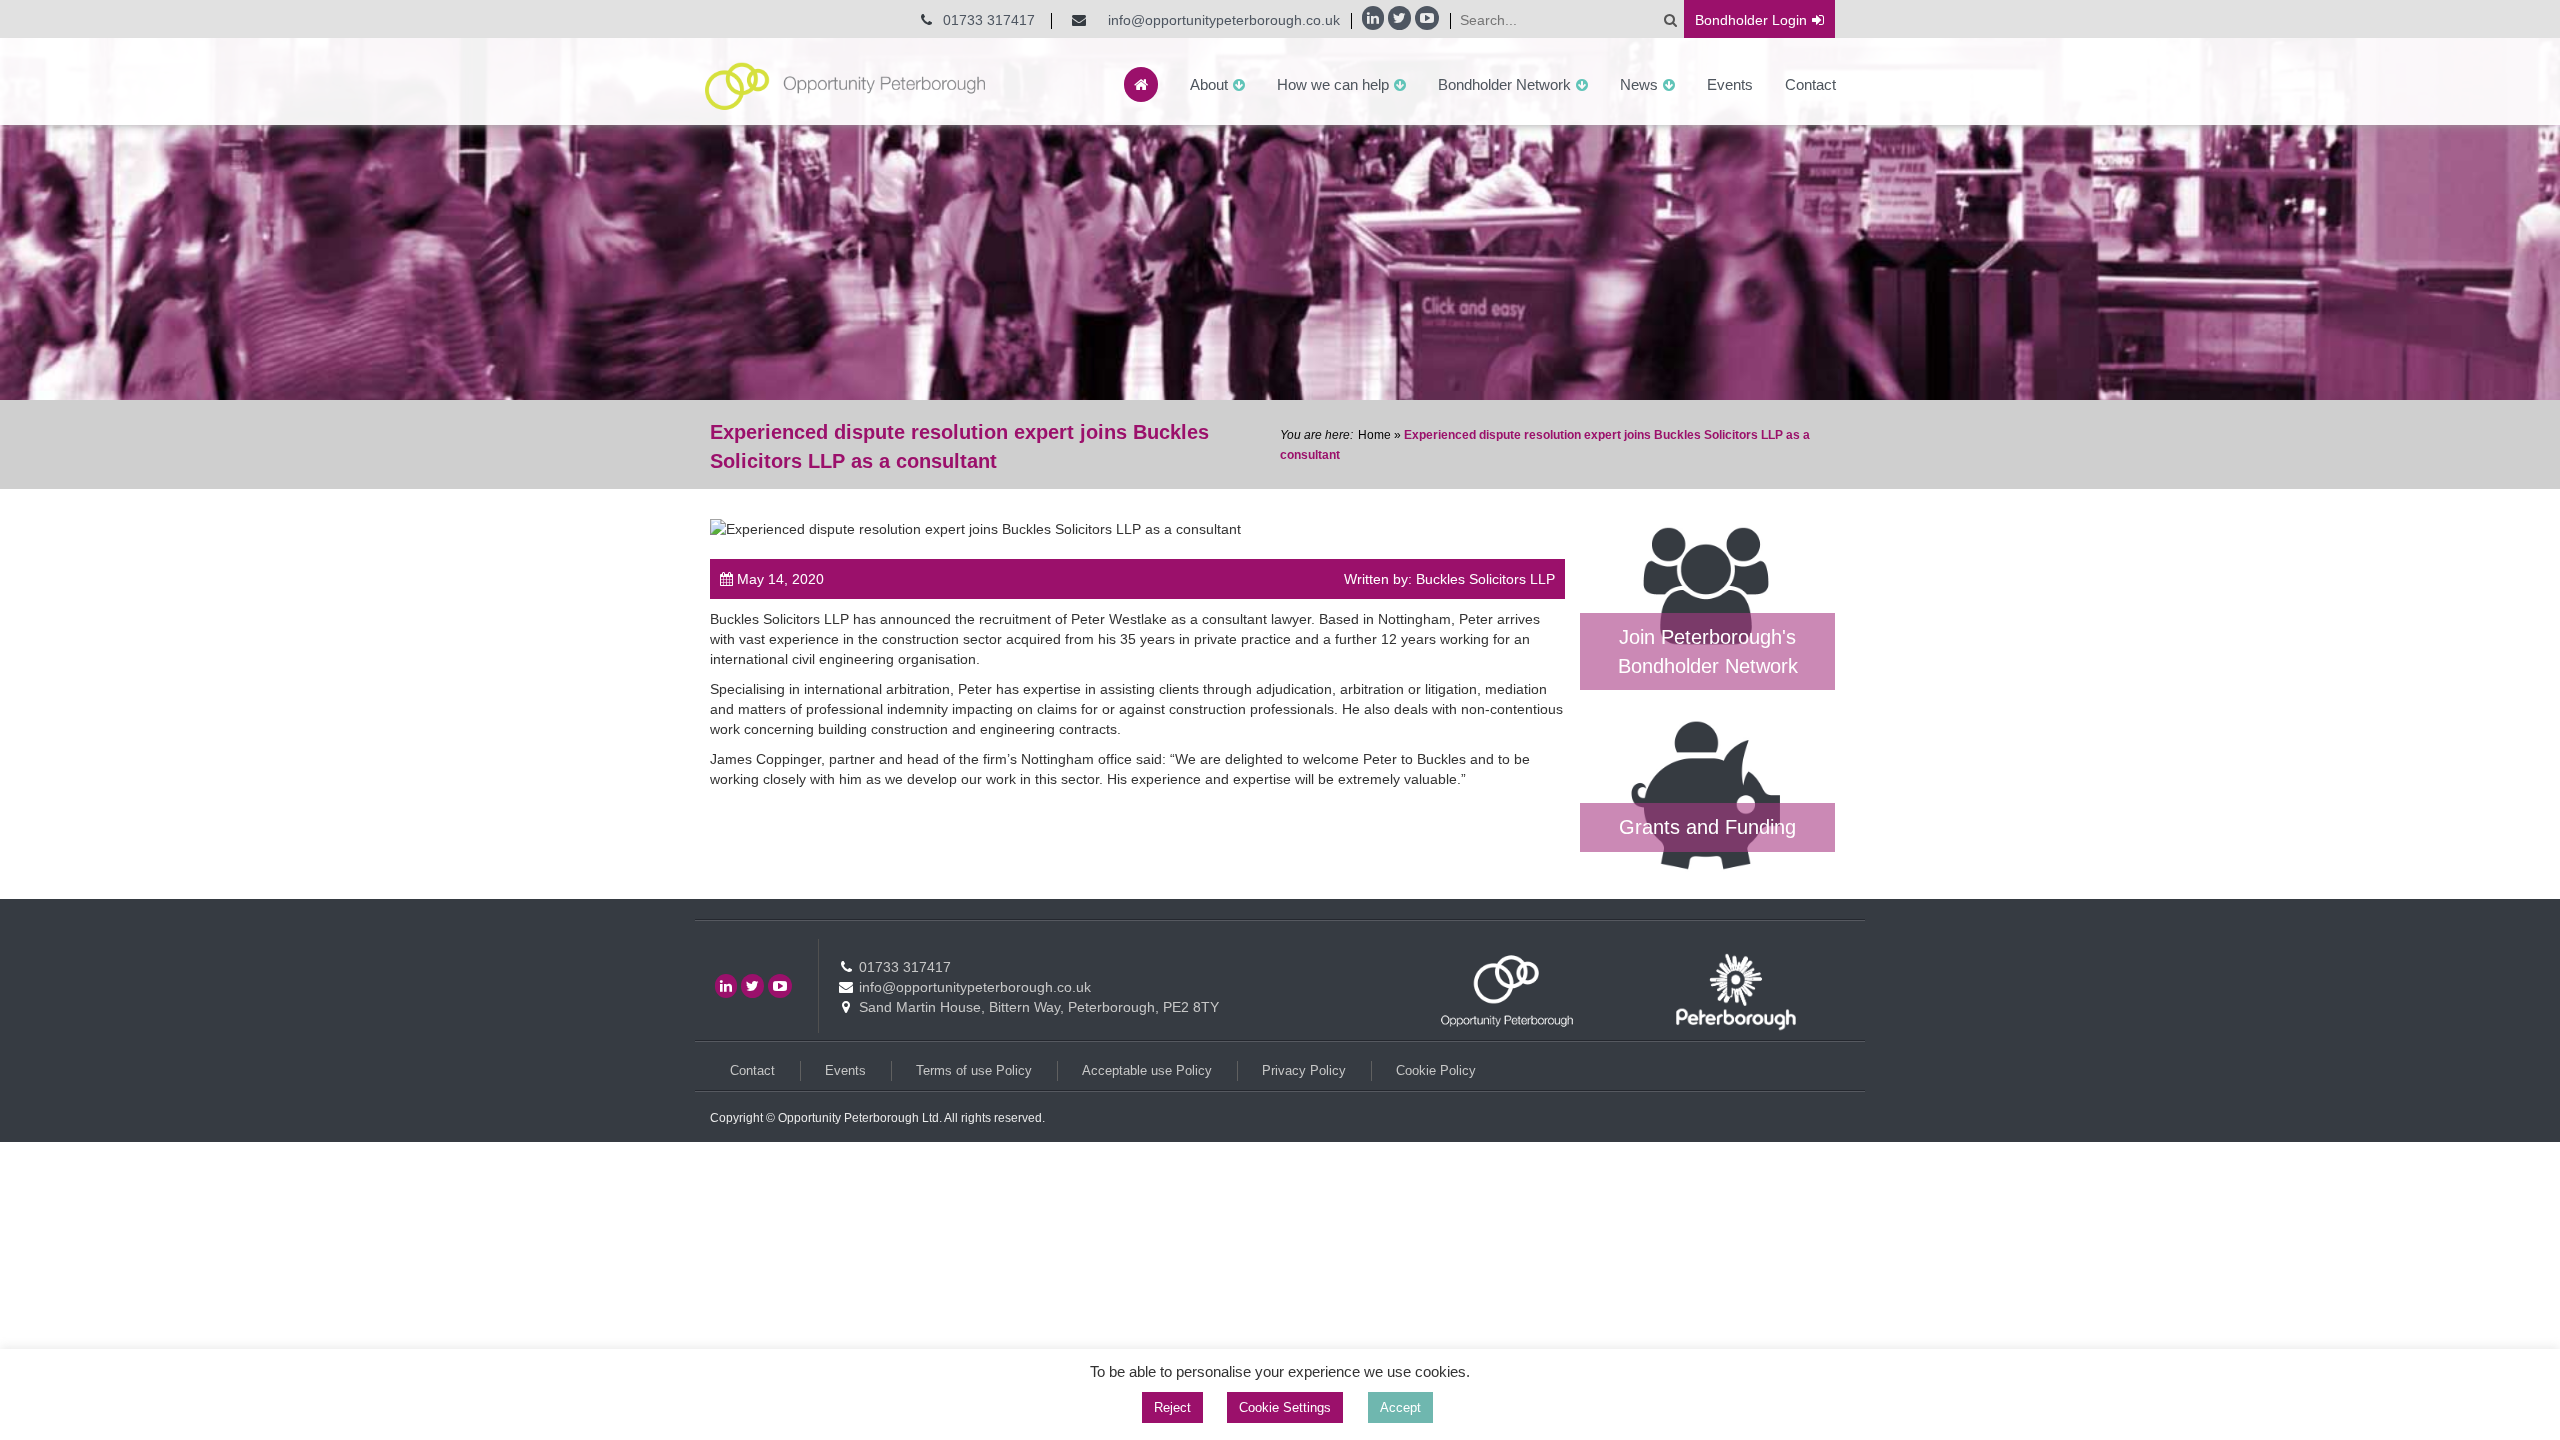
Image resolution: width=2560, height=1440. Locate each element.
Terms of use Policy (974, 1070)
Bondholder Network (1504, 84)
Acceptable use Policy (1147, 1070)
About (1209, 84)
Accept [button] (1400, 1407)
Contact (1810, 84)
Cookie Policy (1436, 1070)
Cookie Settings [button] (1285, 1407)
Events (1730, 84)
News (1639, 84)
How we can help (1333, 84)
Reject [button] (1172, 1407)
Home (1374, 435)
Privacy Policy (1304, 1070)
